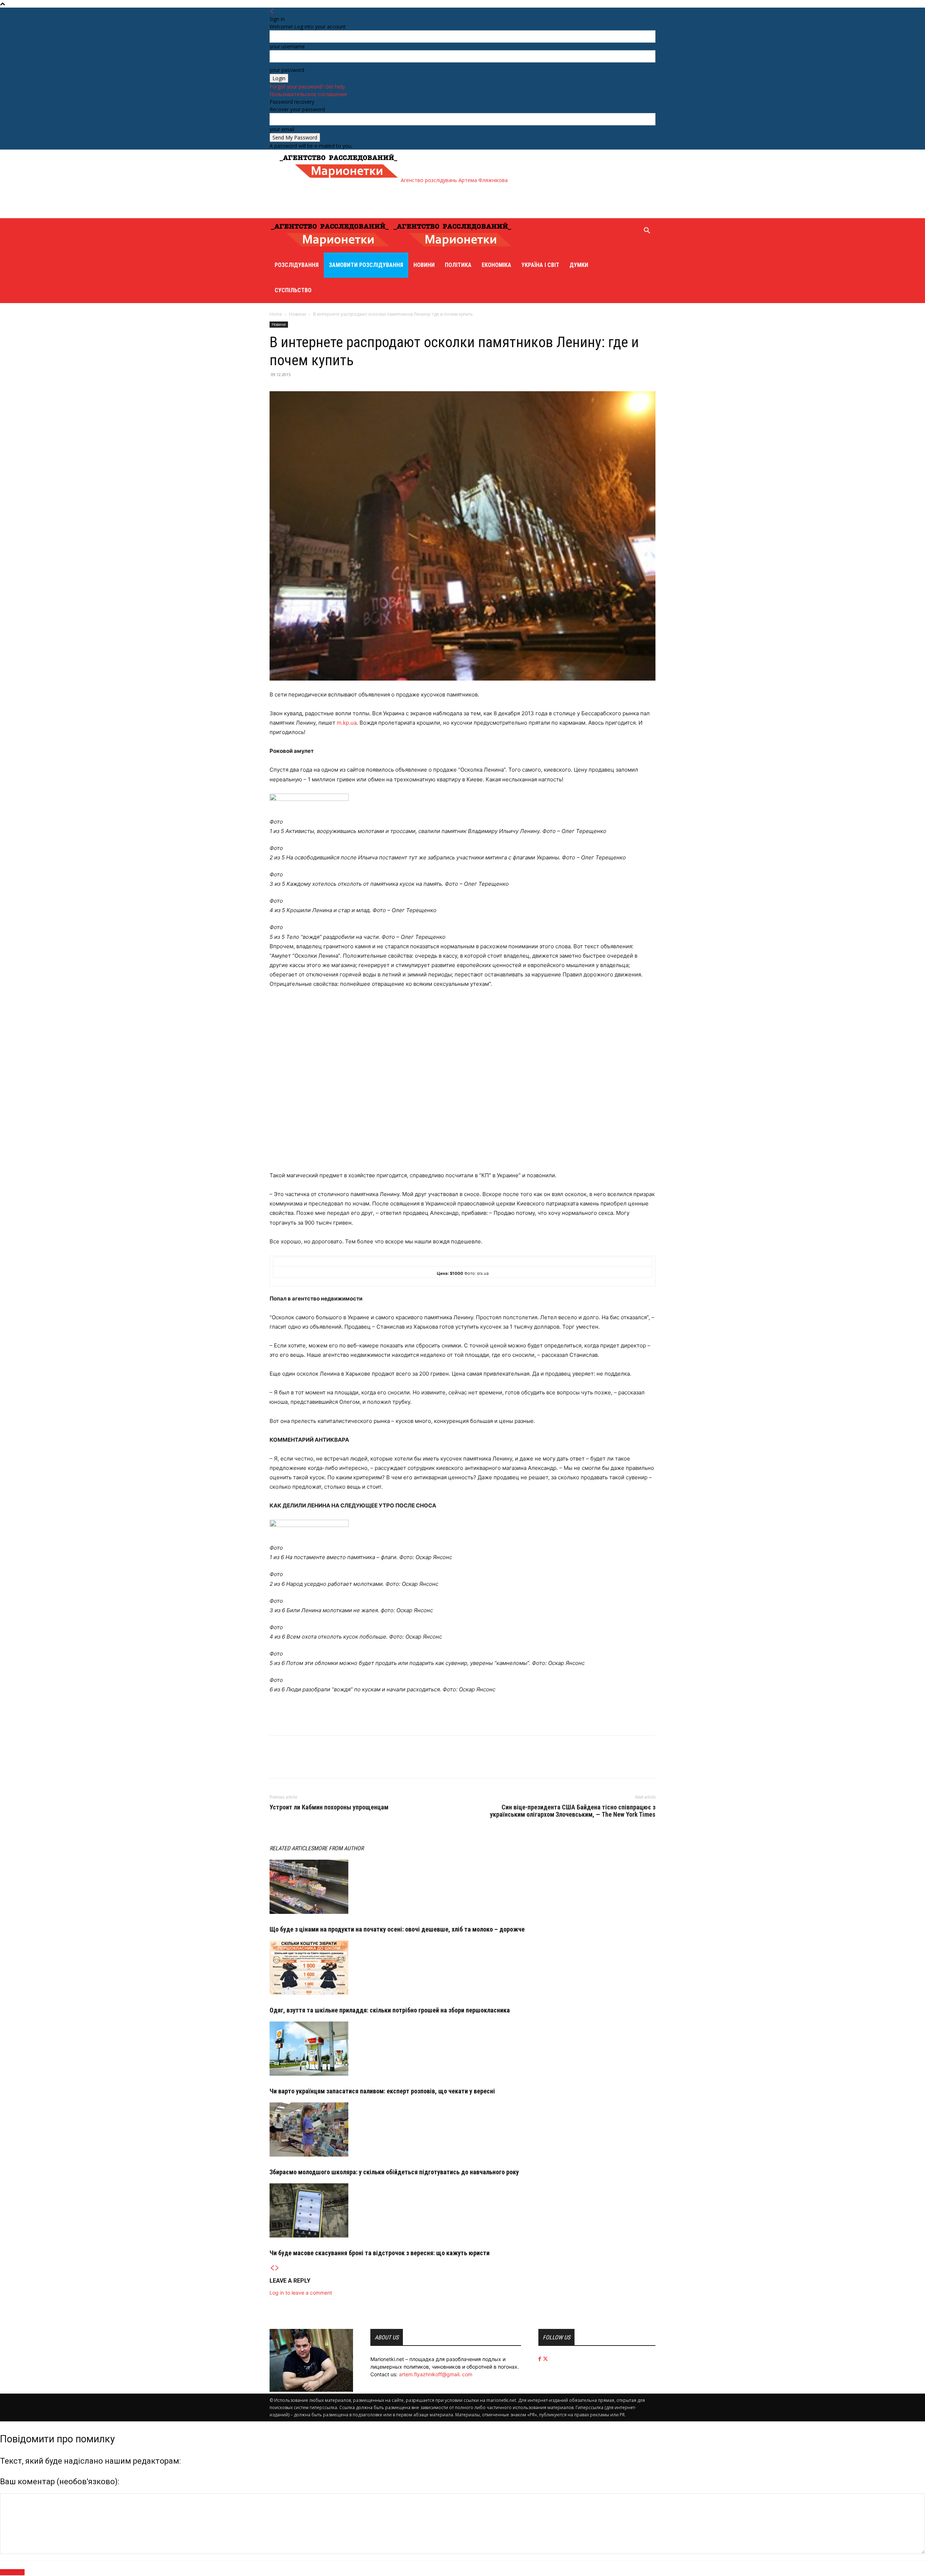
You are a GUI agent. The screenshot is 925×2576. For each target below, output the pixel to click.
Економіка (496, 265)
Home (276, 314)
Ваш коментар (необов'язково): (60, 2482)
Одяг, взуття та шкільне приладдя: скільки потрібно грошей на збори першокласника (390, 2010)
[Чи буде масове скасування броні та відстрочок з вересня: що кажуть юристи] (462, 2210)
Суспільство (293, 290)
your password (287, 70)
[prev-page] (272, 2268)
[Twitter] (293, 1763)
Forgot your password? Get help (307, 87)
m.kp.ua (347, 723)
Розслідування (297, 265)
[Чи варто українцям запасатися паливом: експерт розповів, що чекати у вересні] (462, 2049)
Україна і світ (540, 265)
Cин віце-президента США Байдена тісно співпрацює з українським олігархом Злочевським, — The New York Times (573, 1811)
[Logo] (331, 249)
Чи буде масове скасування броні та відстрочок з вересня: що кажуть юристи (380, 2253)
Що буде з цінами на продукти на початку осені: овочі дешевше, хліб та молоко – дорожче (397, 1929)
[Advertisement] (410, 200)
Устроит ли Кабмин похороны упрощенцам (329, 1807)
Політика (458, 265)
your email (282, 129)
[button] (647, 231)
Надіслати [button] (12, 2572)
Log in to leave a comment (301, 2293)
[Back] (272, 11)
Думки (579, 265)
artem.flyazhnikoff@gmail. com (436, 2374)
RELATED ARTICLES (292, 1848)
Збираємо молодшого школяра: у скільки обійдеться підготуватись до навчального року (394, 2172)
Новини (424, 265)
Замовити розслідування (366, 265)
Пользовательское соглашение (308, 94)
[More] (310, 1763)
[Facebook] (277, 1763)
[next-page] (277, 2268)
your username (287, 46)
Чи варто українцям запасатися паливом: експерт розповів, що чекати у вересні (382, 2091)
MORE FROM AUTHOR (339, 1848)
